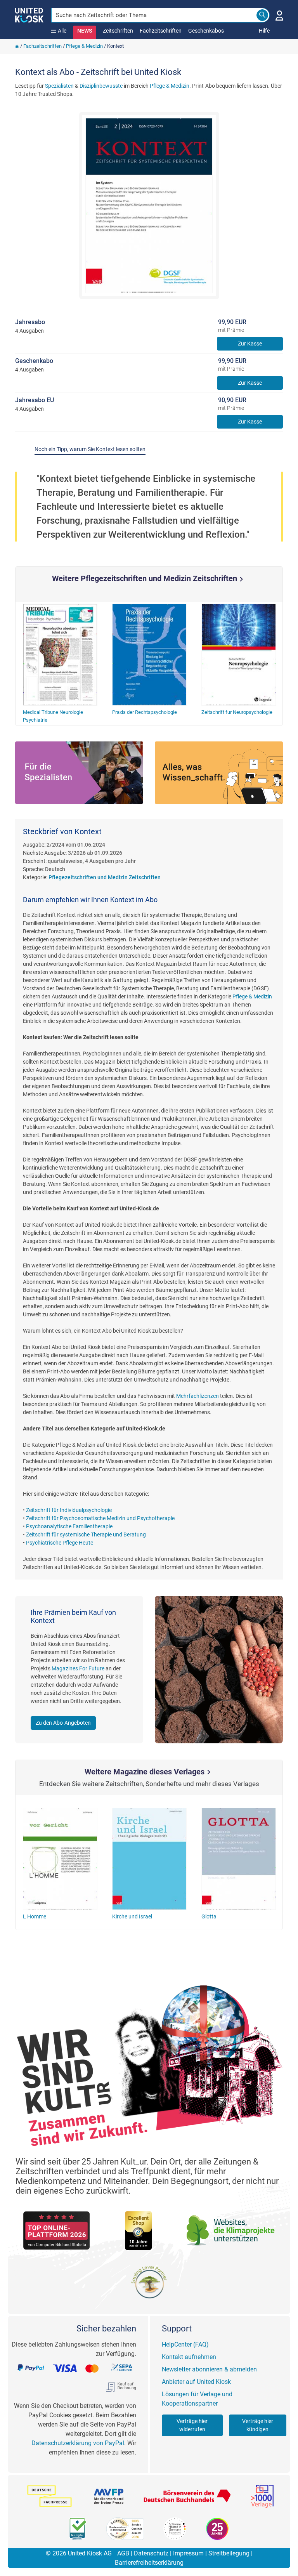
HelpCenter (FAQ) (185, 2344)
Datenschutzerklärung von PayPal (78, 2443)
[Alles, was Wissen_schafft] (219, 773)
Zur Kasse (250, 344)
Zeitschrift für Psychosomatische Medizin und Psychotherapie (100, 1518)
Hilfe (264, 31)
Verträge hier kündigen (258, 2425)
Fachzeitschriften (161, 31)
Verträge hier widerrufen (192, 2425)
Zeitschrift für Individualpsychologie (69, 1510)
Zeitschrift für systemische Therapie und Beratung (86, 1534)
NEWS (85, 31)
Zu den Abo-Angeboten (63, 1723)
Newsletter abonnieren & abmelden (209, 2369)
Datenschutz (151, 2553)
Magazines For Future (78, 1668)
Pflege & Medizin (84, 46)
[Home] (17, 46)
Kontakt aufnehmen (189, 2357)
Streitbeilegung (229, 2553)
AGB (123, 2553)
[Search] (262, 15)
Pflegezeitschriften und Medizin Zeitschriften (105, 877)
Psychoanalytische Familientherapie (69, 1526)
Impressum (188, 2553)
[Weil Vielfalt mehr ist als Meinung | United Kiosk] (29, 14)
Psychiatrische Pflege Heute (60, 1543)
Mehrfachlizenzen (198, 1396)
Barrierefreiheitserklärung (149, 2563)
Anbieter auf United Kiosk (196, 2382)
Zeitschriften (118, 31)
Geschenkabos (206, 31)
